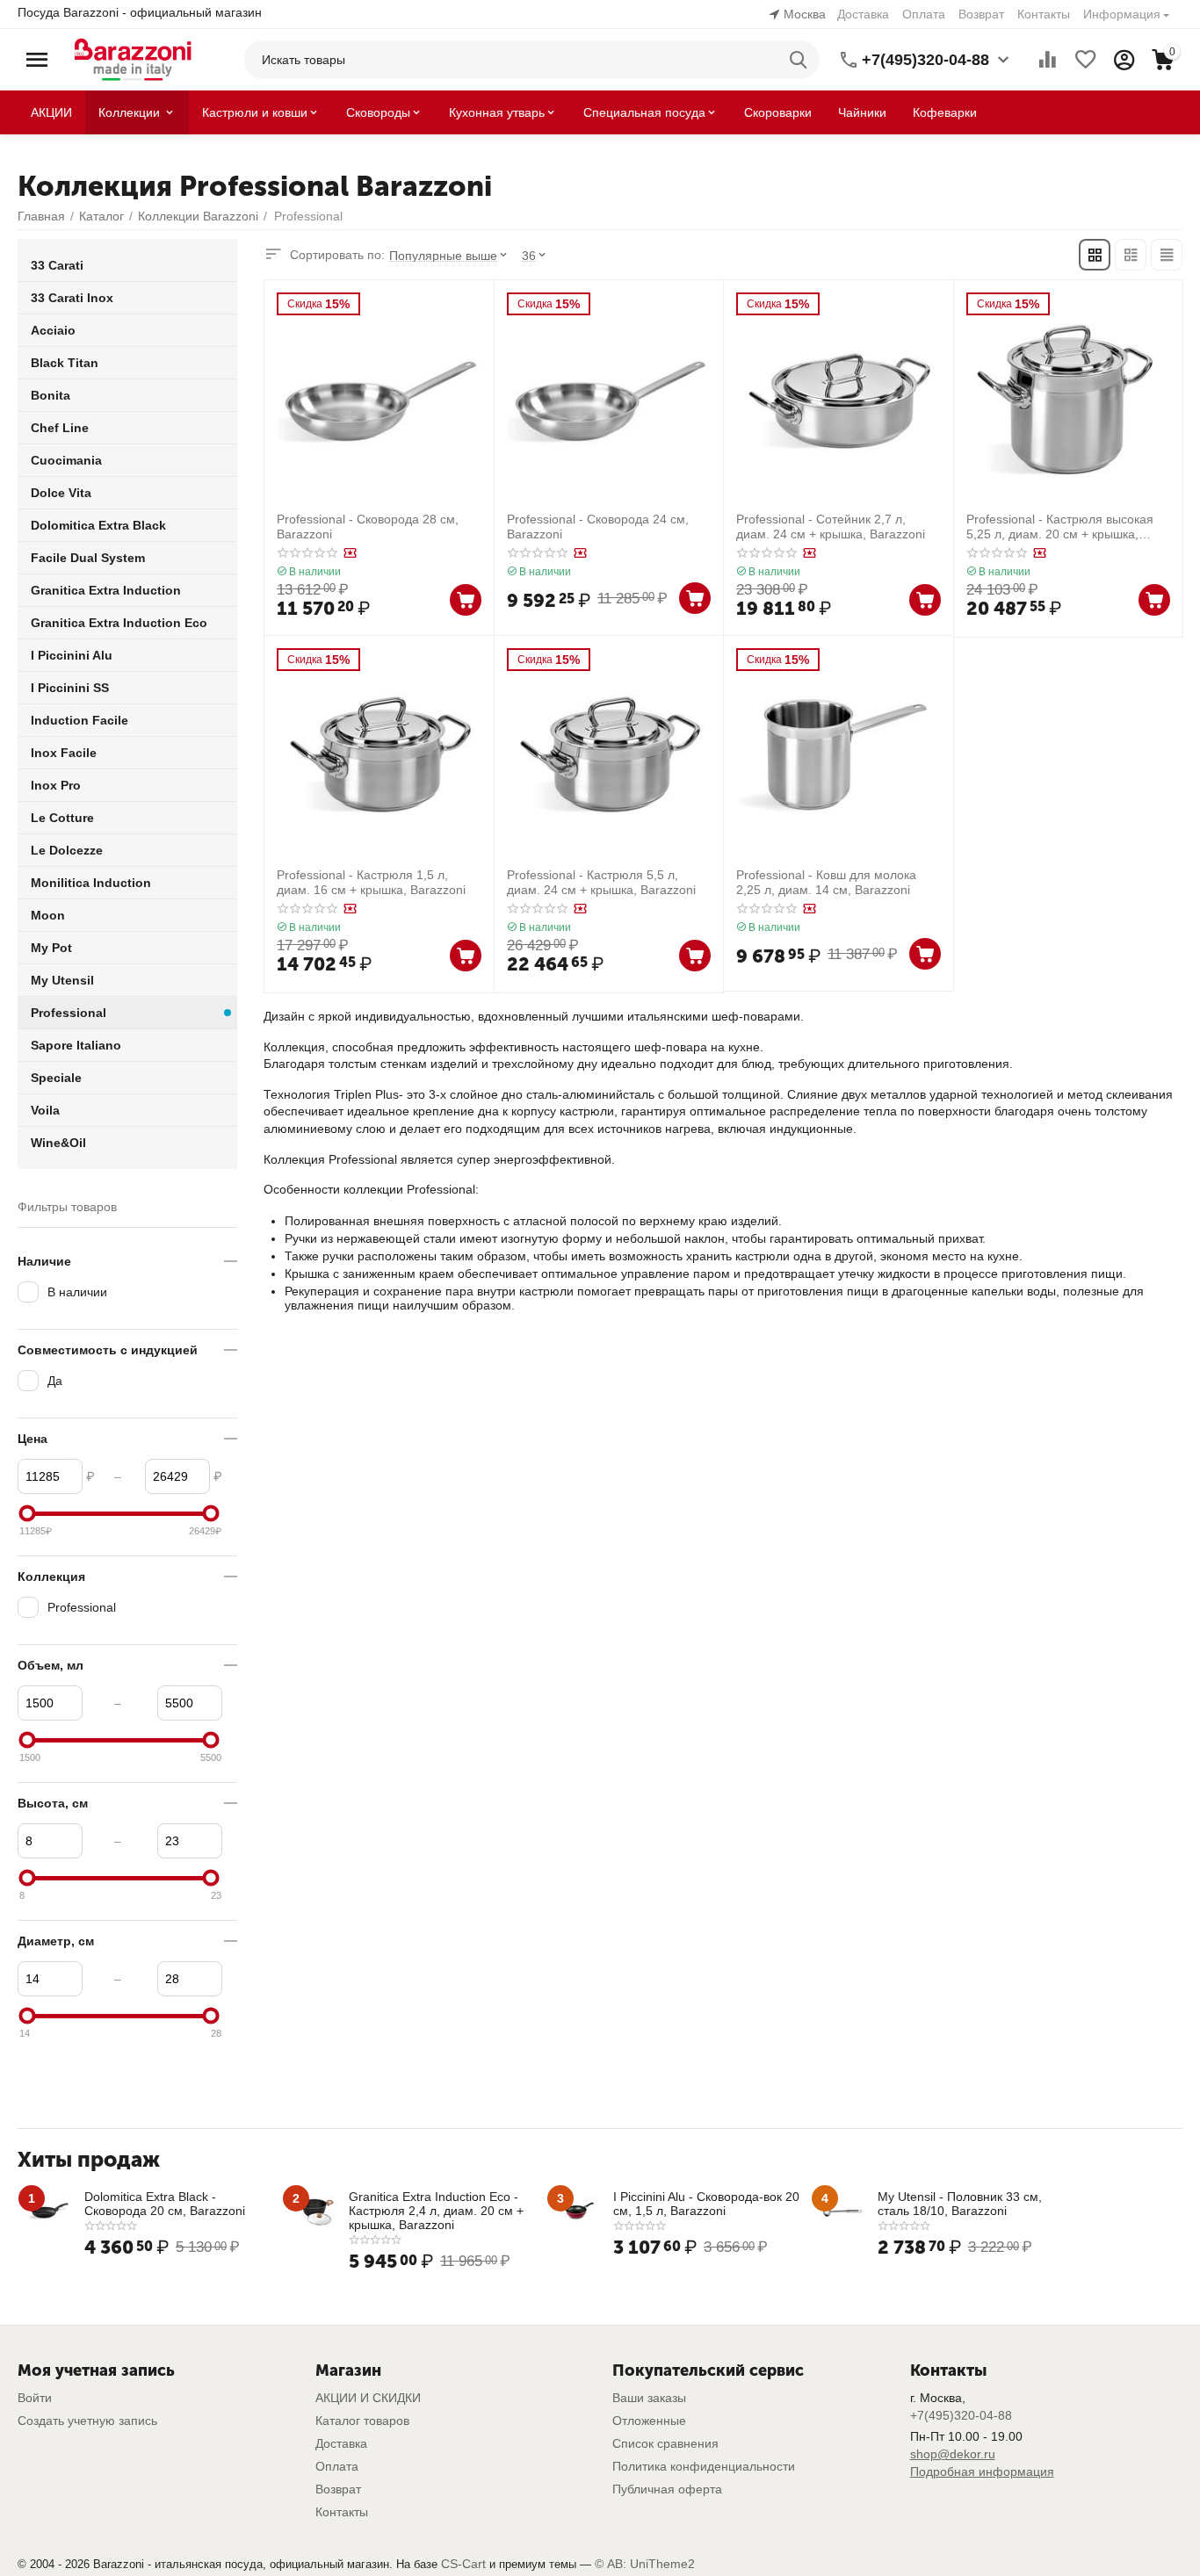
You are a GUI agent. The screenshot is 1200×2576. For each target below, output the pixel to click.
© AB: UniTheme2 (645, 2564)
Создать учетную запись (87, 2421)
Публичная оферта (667, 2489)
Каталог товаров (362, 2421)
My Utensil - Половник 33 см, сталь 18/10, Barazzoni (960, 2204)
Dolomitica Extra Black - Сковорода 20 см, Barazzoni (165, 2204)
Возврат (981, 14)
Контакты (1044, 14)
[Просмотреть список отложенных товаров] (1086, 60)
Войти (35, 2398)
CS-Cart (463, 2564)
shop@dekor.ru (953, 2454)
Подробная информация (982, 2471)
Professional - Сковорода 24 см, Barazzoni (598, 527)
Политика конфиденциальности (704, 2466)
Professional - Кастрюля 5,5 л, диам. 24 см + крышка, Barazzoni (601, 882)
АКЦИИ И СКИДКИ (368, 2398)
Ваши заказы (649, 2398)
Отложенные (649, 2421)
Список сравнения (665, 2443)
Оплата (924, 14)
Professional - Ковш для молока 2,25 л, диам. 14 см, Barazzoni (826, 882)
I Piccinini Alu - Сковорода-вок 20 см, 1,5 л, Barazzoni (706, 2204)
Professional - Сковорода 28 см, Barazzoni (368, 527)
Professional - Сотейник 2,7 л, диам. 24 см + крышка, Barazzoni (831, 527)
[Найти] (800, 60)
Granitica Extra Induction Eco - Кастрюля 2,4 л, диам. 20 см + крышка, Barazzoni (436, 2211)
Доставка (863, 14)
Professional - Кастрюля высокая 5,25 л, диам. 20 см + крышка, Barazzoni (1060, 527)
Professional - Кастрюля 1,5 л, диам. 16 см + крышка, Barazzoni (371, 882)
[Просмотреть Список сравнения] (1047, 60)
